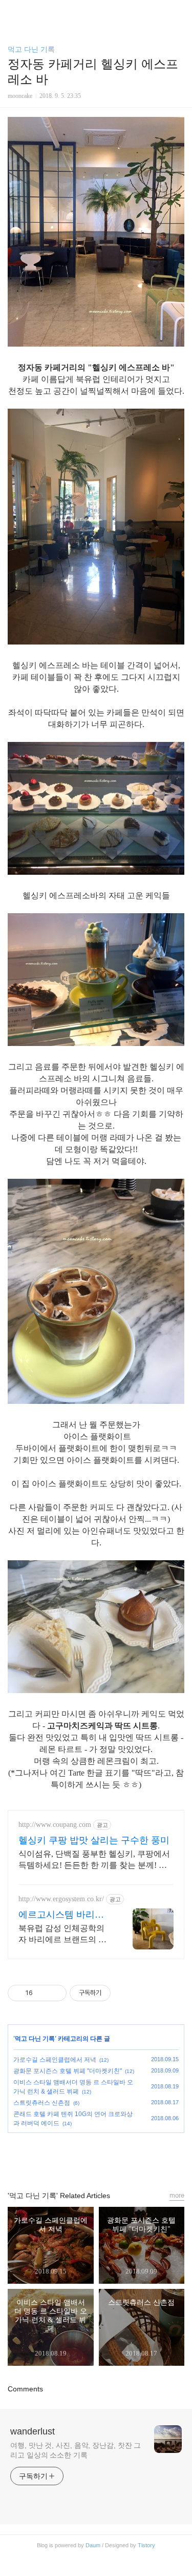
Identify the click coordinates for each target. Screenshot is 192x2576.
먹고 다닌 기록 (31, 49)
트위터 (120, 2157)
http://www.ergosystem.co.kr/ (61, 1899)
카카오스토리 (96, 2157)
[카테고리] (13, 12)
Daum (93, 2545)
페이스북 (73, 2157)
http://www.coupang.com (55, 1825)
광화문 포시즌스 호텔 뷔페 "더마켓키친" (68, 2071)
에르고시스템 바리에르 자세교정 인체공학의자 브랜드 (62, 1915)
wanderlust (33, 2431)
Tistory (146, 2545)
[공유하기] (42, 1993)
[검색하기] (179, 12)
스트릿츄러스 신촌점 (42, 2103)
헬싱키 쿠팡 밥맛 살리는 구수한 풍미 (94, 1840)
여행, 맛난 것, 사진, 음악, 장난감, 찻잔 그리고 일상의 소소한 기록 (76, 2450)
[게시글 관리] (55, 1993)
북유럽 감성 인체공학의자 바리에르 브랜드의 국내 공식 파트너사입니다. (62, 1935)
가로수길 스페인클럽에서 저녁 (55, 2060)
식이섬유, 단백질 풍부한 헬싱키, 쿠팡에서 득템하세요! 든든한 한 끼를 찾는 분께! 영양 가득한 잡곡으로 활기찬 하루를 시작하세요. (94, 1860)
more (177, 2195)
